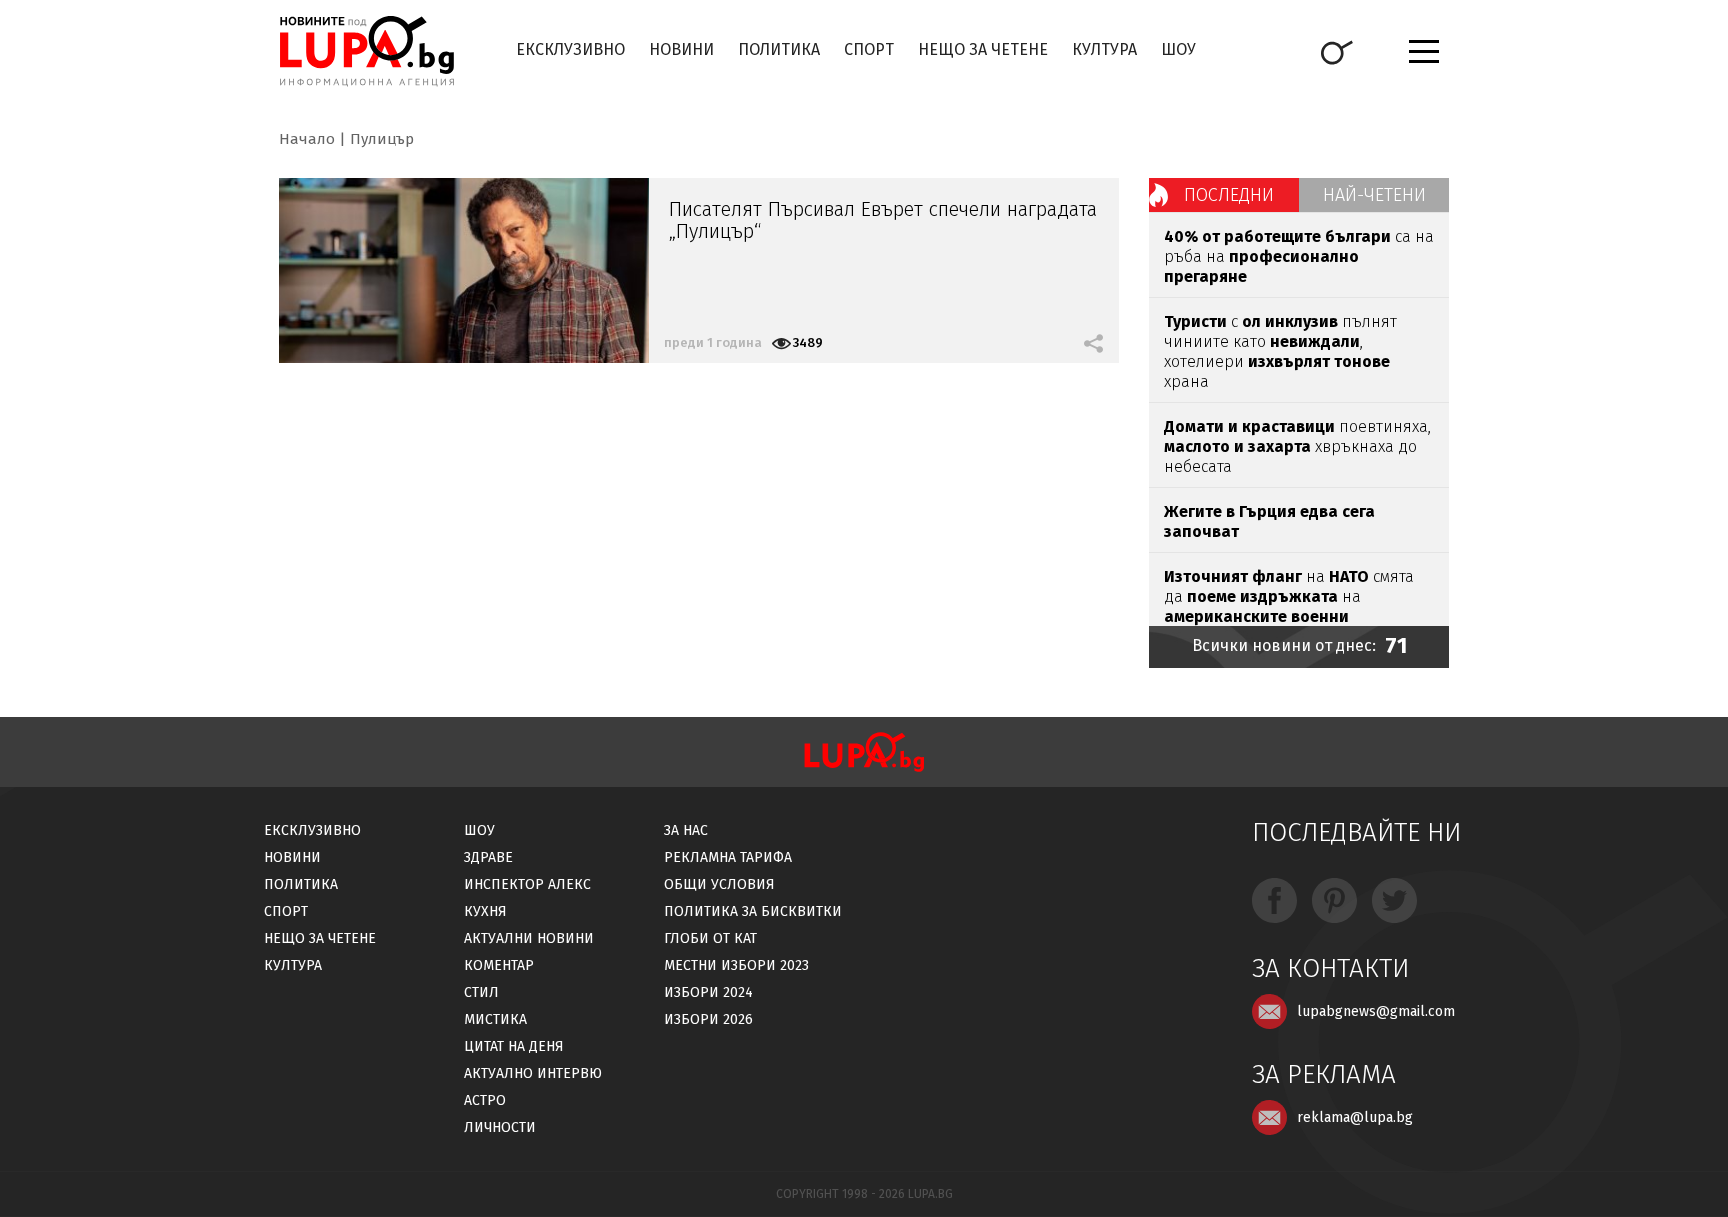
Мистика (495, 1019)
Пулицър (382, 139)
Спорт (869, 49)
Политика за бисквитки (753, 911)
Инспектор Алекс (527, 884)
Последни (1229, 195)
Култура (1104, 49)
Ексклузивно (570, 49)
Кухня (485, 911)
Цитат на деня (514, 1046)
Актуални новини (529, 938)
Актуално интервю (533, 1073)
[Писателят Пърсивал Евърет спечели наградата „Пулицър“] (464, 270)
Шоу (1178, 49)
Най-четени (1374, 195)
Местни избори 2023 (736, 965)
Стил (481, 992)
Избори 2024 (708, 992)
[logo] (366, 51)
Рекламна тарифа (728, 857)
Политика (779, 49)
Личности (500, 1127)
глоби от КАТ (710, 938)
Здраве (488, 857)
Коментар (499, 965)
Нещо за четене (983, 49)
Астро (485, 1100)
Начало (307, 139)
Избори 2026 (708, 1019)
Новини (681, 49)
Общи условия (719, 884)
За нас (686, 830)
